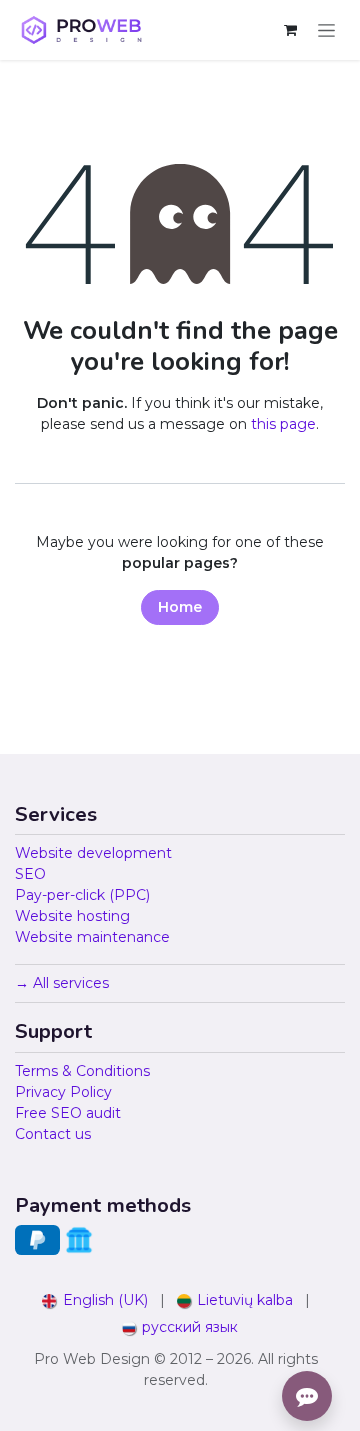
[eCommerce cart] (290, 30)
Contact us (53, 1134)
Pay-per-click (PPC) (82, 895)
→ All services (62, 983)
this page (283, 424)
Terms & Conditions (82, 1071)
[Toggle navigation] (326, 30)
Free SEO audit (68, 1113)
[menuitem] (95, 1300)
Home (180, 607)
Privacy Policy (63, 1092)
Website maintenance (92, 937)
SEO (30, 874)
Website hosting (72, 916)
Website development (93, 853)
